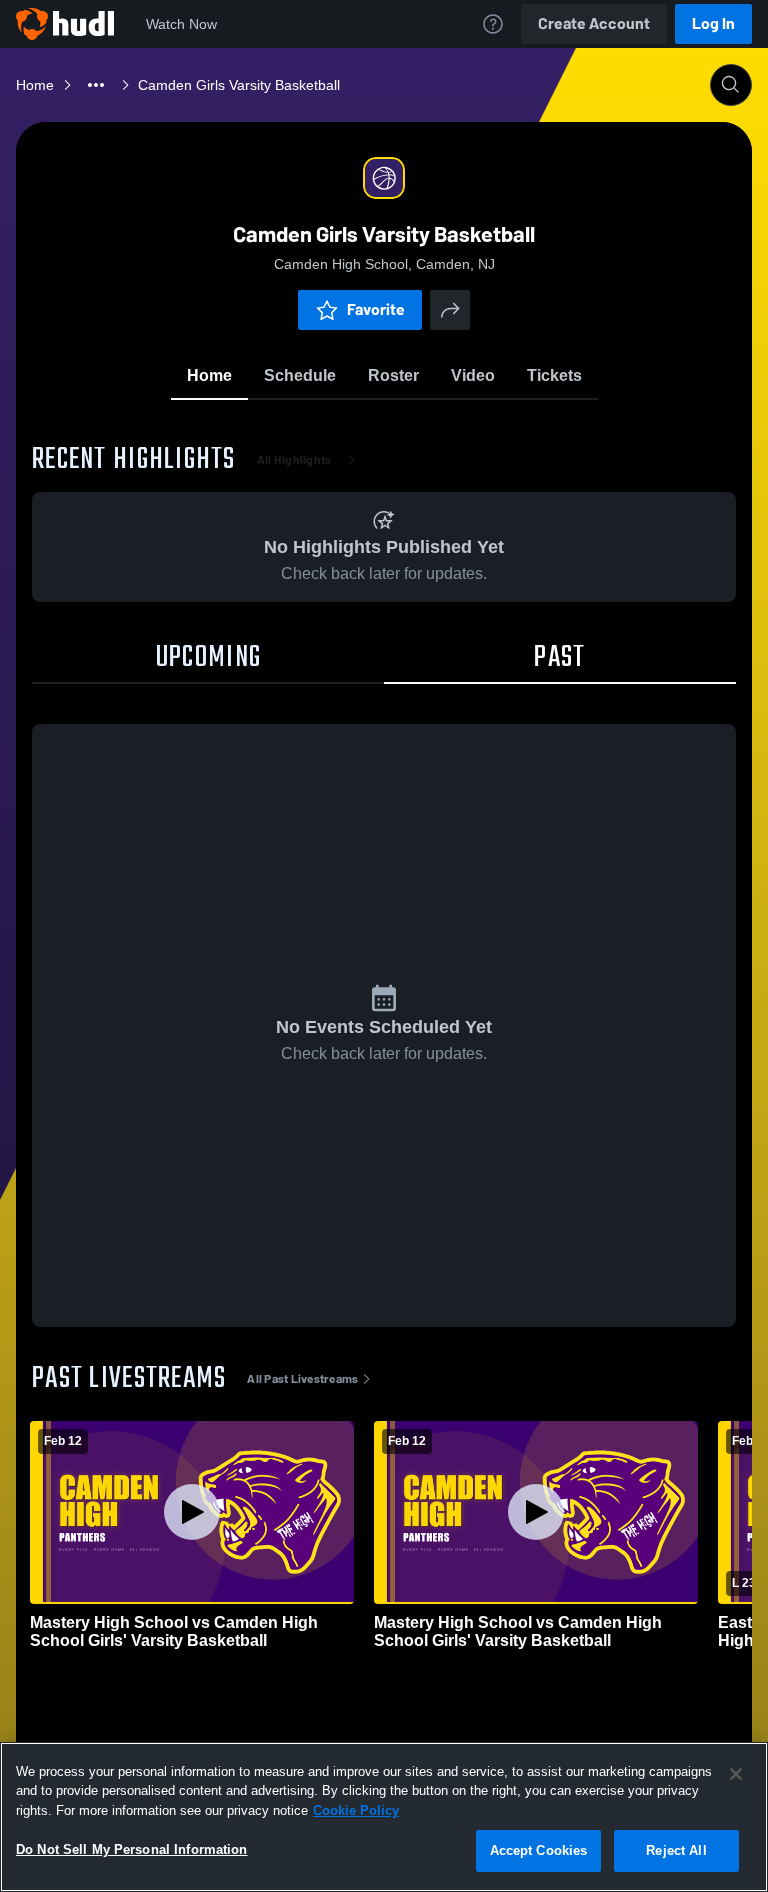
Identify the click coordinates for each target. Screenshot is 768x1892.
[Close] (736, 1774)
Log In (713, 23)
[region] (384, 1817)
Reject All (676, 1850)
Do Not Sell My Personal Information (132, 1849)
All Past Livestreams (302, 1379)
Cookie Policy (356, 1810)
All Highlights (294, 460)
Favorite (376, 309)
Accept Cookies (539, 1850)
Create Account (594, 23)
